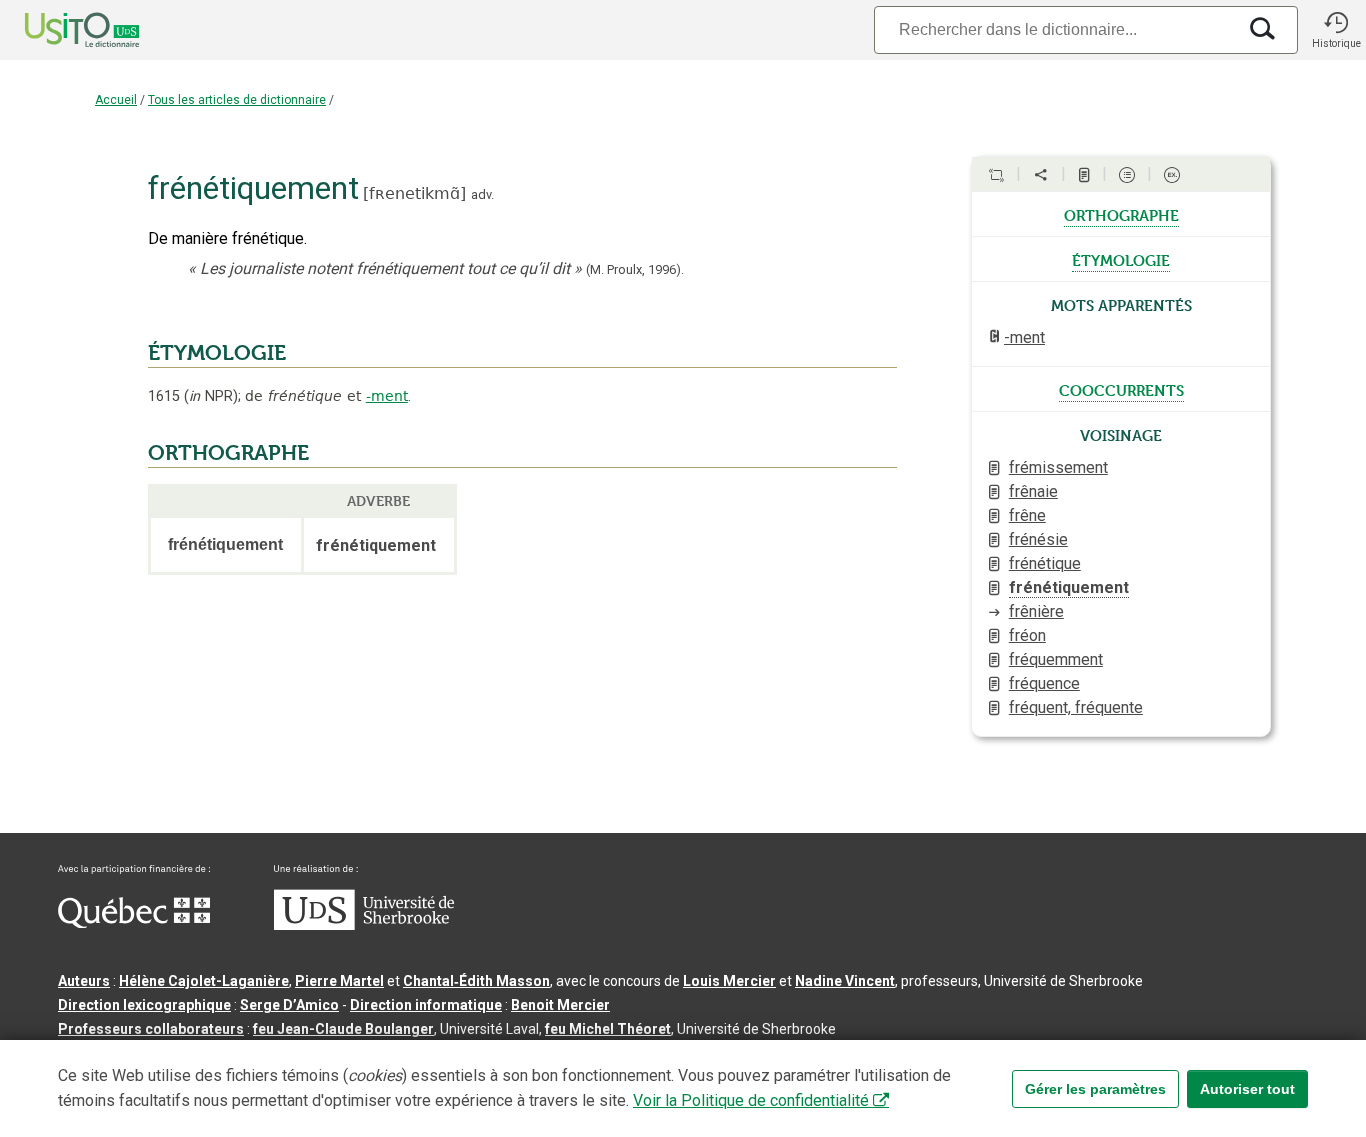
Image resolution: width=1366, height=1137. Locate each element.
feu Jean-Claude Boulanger (343, 1029)
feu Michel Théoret (608, 1029)
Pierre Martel (339, 981)
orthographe (1121, 214)
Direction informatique (426, 1005)
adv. (482, 194)
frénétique (1045, 563)
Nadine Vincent (845, 981)
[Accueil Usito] (60, 30)
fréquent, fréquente (1076, 707)
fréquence (1044, 683)
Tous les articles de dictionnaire (237, 100)
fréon (1027, 635)
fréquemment (1056, 659)
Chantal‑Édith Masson (476, 981)
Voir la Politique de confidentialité (751, 1100)
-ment (387, 396)
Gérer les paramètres (1095, 1089)
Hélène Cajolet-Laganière (204, 981)
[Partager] (1041, 175)
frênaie (1033, 491)
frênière (1036, 611)
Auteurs (84, 981)
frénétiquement (1069, 587)
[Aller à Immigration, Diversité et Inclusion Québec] (134, 923)
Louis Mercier (729, 981)
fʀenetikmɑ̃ (414, 193)
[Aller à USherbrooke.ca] (364, 925)
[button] (1336, 30)
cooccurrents (1121, 389)
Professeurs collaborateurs (151, 1029)
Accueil (116, 100)
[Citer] (996, 175)
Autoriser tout (1247, 1089)
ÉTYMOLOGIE (217, 353)
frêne (1027, 515)
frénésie (1038, 539)
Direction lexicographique (144, 1005)
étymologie (1121, 259)
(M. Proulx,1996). (635, 269)
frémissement (1058, 467)
